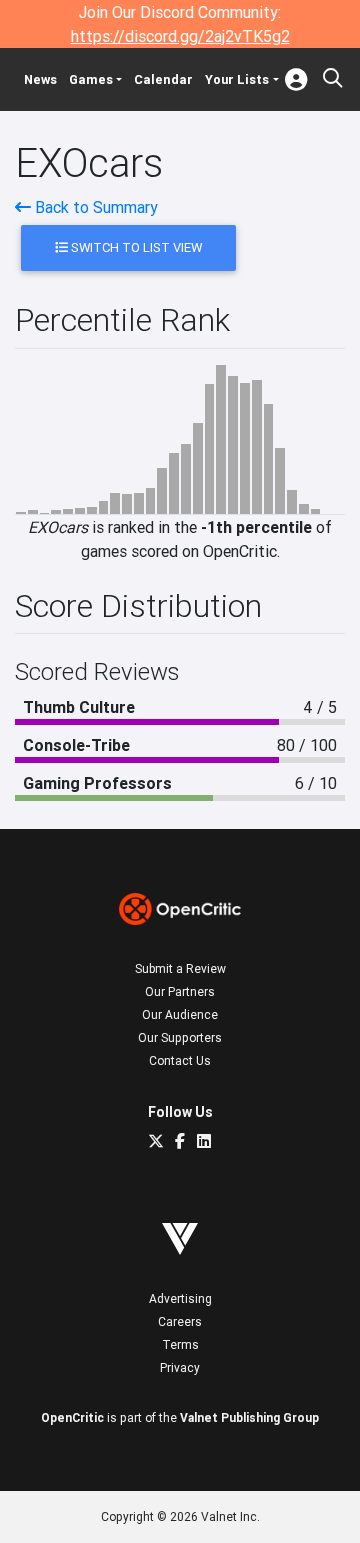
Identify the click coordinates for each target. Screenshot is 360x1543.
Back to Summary (94, 207)
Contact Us (180, 1060)
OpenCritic (72, 1417)
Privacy (180, 1367)
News (40, 79)
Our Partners (180, 991)
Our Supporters (180, 1037)
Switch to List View (135, 247)
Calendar (163, 79)
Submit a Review (180, 968)
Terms (180, 1344)
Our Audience (180, 1014)
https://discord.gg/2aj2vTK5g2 (180, 36)
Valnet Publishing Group (249, 1417)
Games (91, 79)
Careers (180, 1321)
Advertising (180, 1298)
